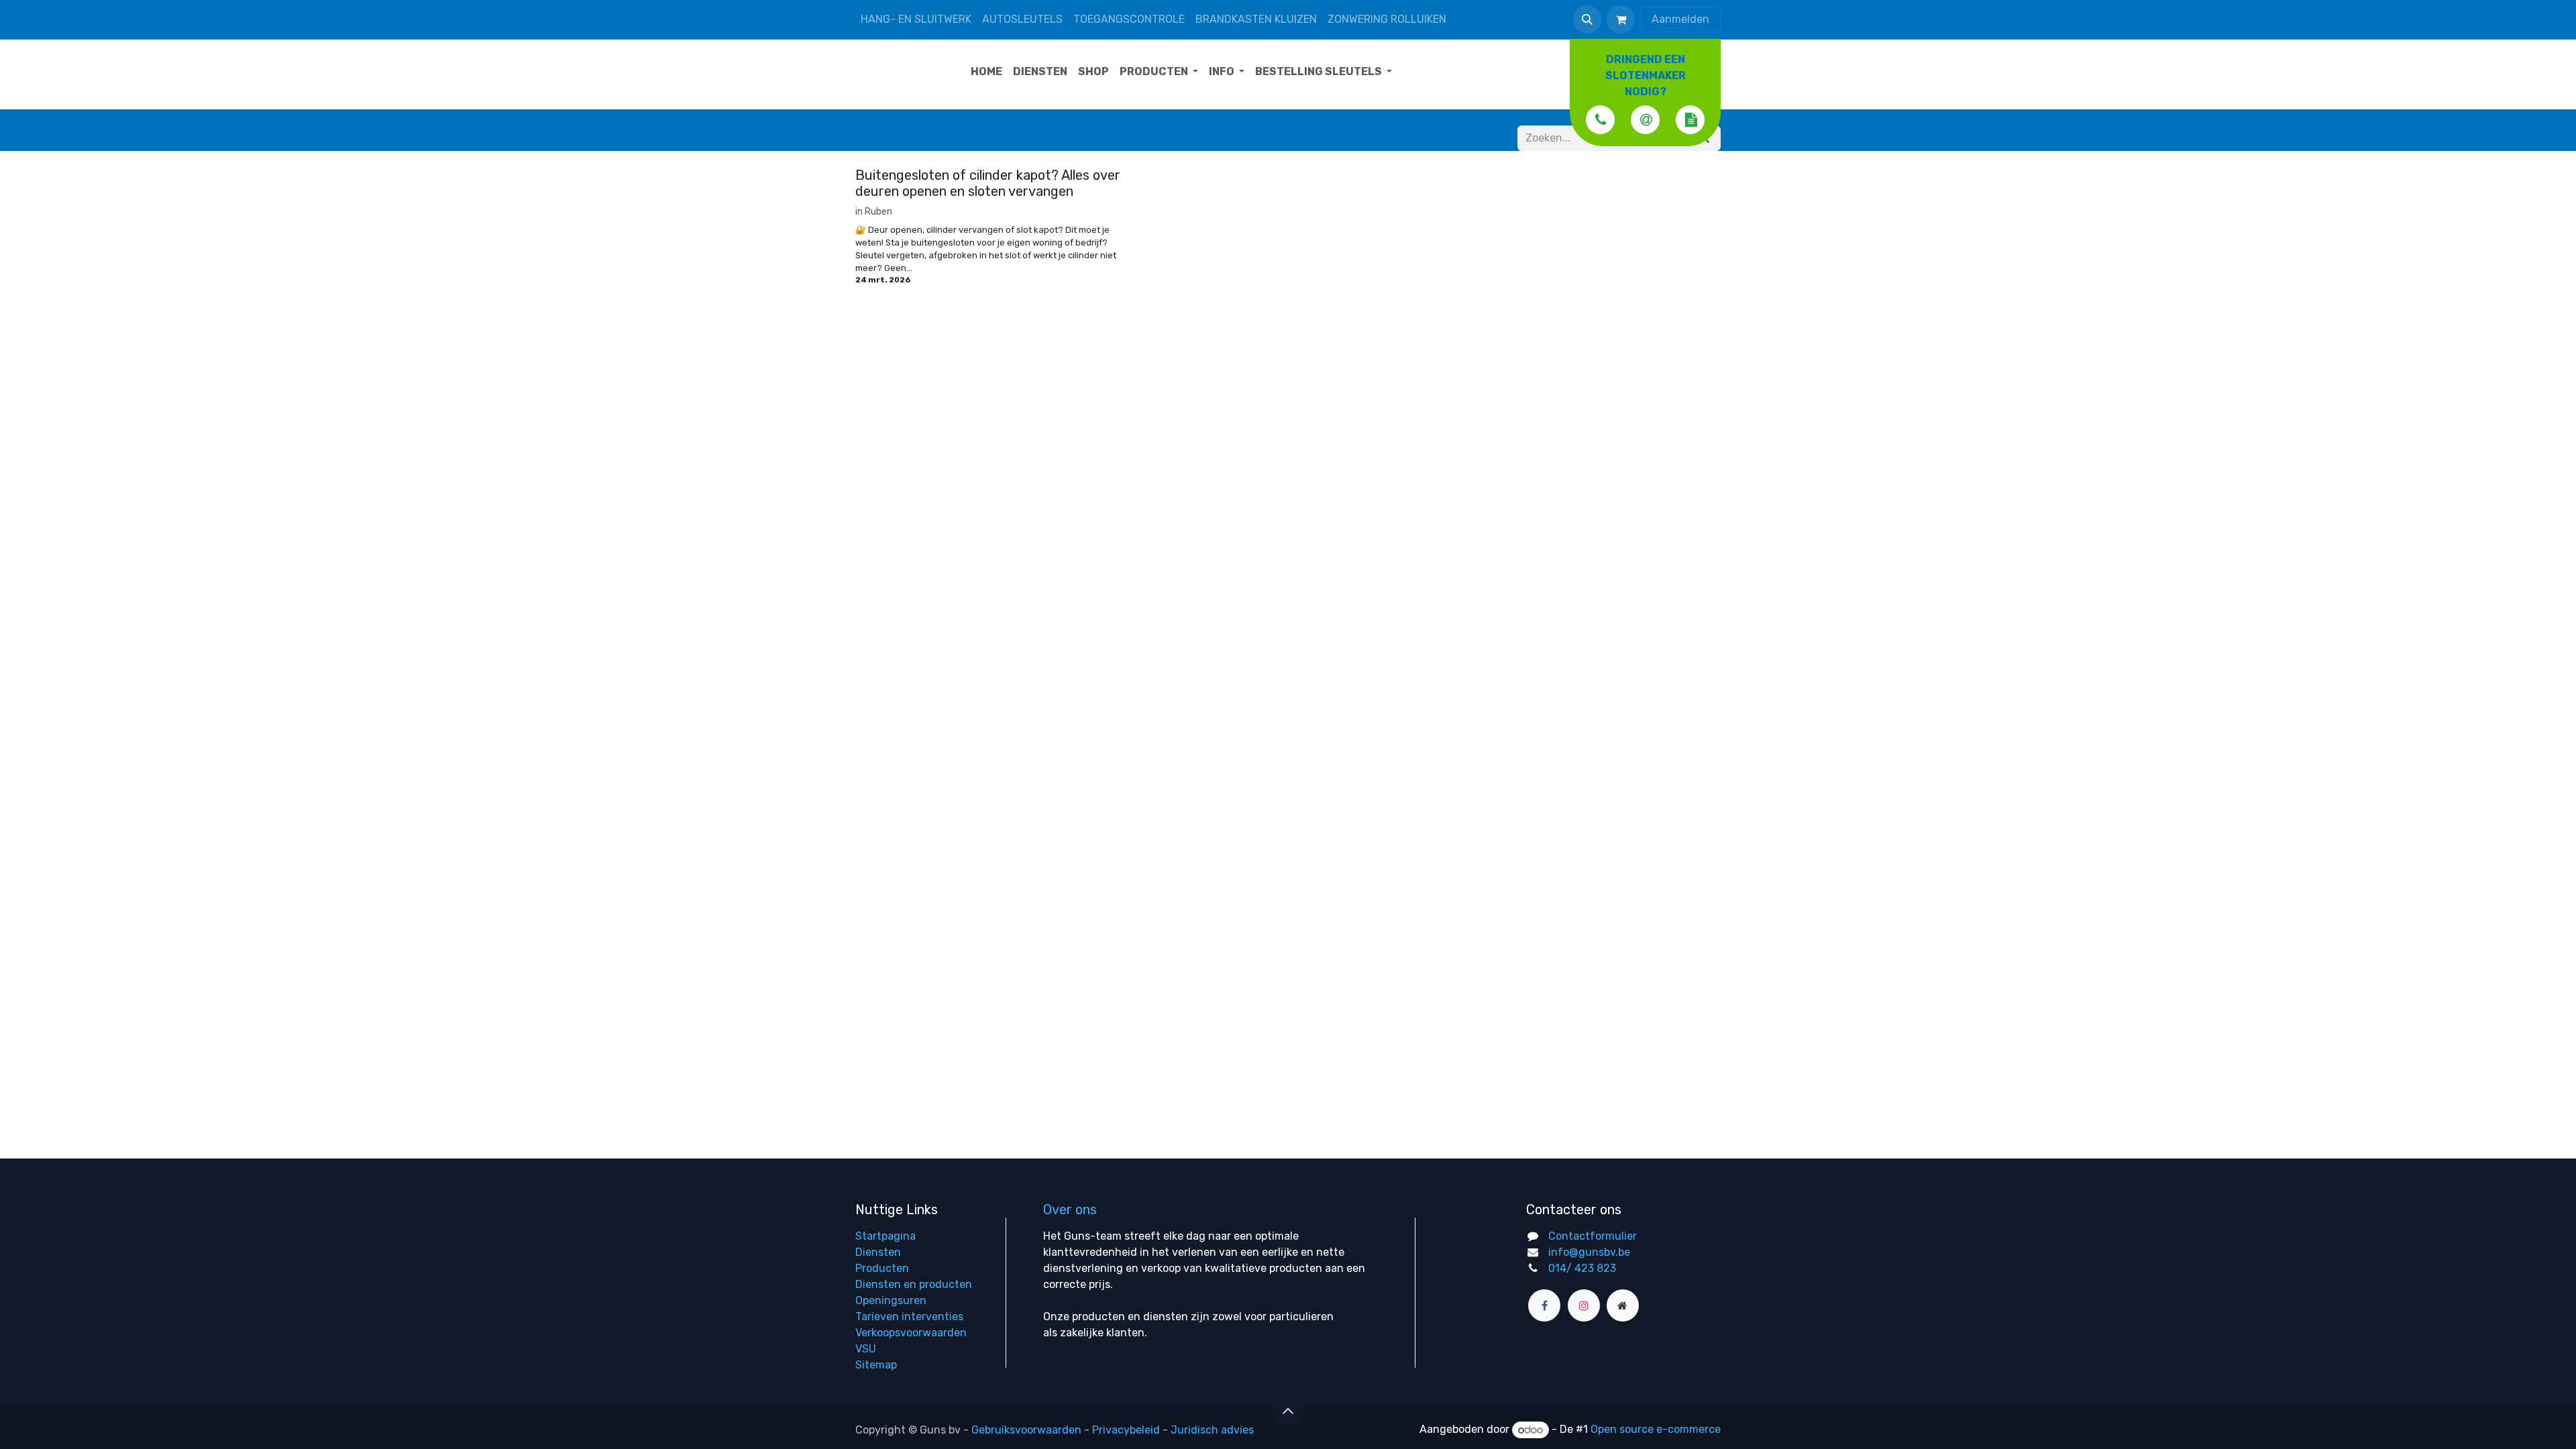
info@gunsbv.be (1589, 1252)
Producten (882, 1268)
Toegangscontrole (1129, 19)
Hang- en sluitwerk (916, 19)
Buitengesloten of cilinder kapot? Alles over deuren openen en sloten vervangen (988, 183)
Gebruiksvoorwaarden (1026, 1430)
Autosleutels (1022, 19)
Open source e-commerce (1656, 1430)
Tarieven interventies (909, 1317)
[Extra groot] (1623, 1305)
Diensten (878, 1252)
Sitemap (876, 1365)
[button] (1587, 19)
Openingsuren (891, 1300)
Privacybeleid (1126, 1430)
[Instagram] (1584, 1305)
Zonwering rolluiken (1387, 19)
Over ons (1070, 1210)
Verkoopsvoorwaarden (911, 1333)
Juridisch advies (1212, 1430)
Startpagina (885, 1236)
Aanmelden (1680, 19)
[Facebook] (1544, 1305)
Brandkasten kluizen (1256, 19)
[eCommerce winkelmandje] (1621, 19)
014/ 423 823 (1582, 1268)
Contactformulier (1593, 1236)
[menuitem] (986, 72)
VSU (866, 1349)
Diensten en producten (914, 1284)
